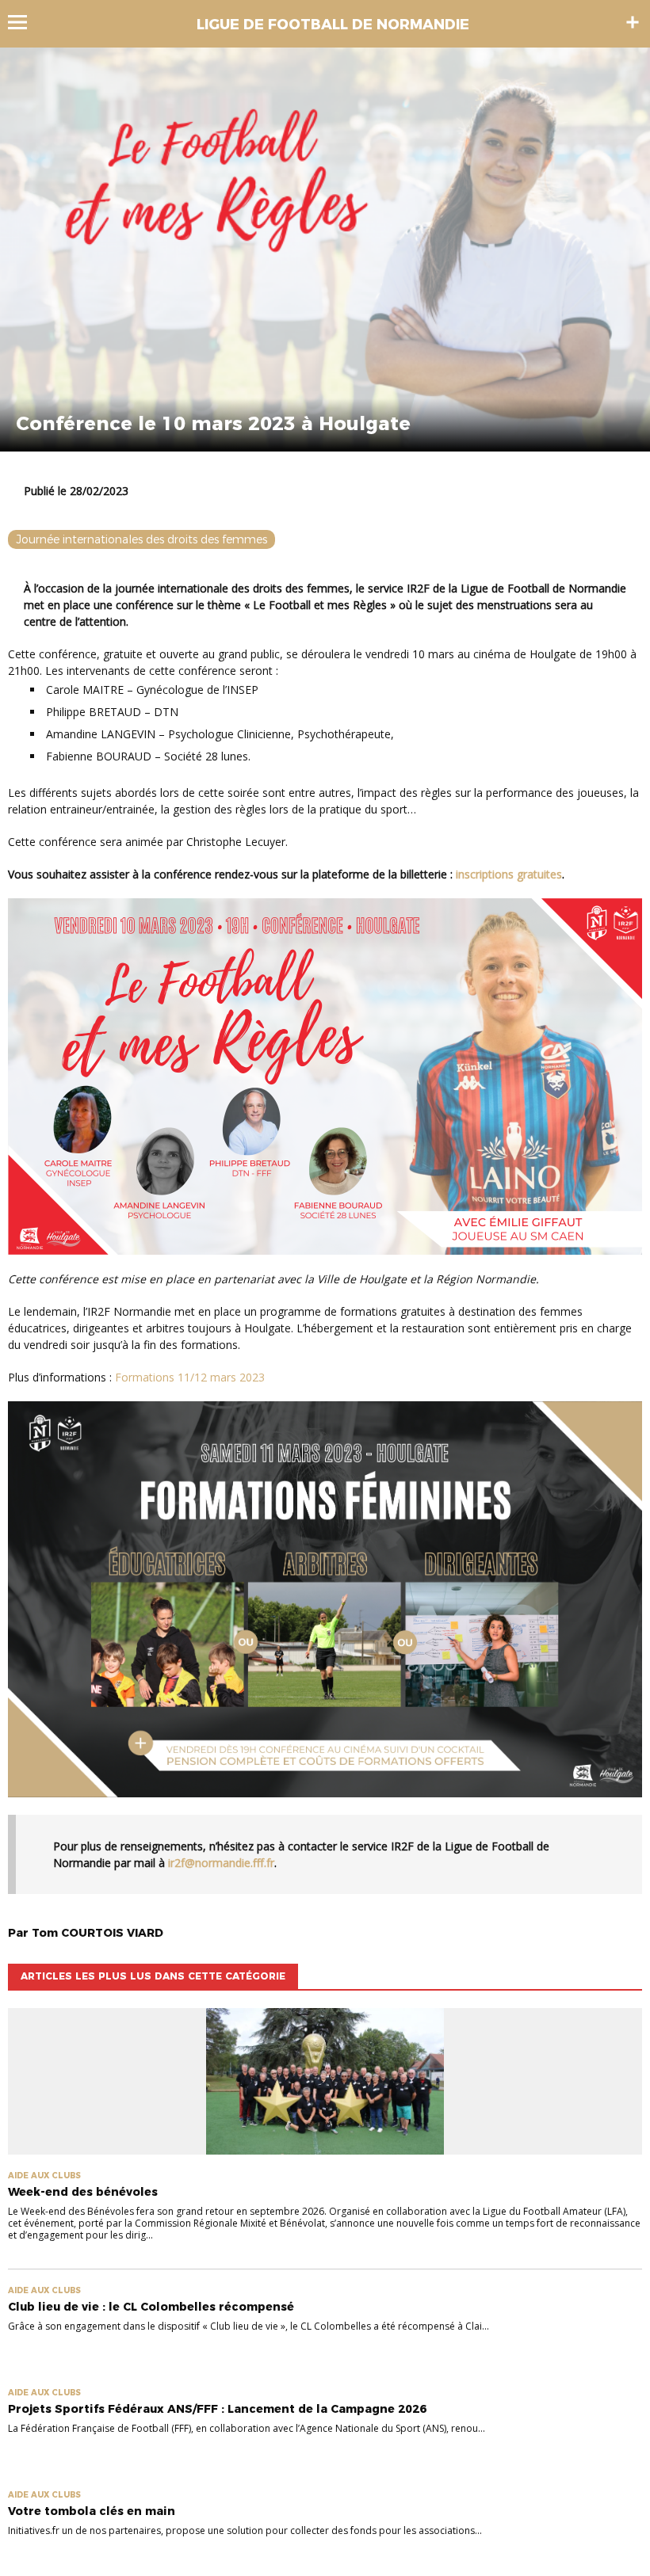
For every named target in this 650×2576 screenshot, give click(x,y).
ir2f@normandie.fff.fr (221, 1863)
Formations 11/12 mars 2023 (190, 1377)
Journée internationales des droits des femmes (141, 539)
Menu (25, 22)
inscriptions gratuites (509, 874)
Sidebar (633, 22)
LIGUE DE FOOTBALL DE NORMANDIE (333, 25)
